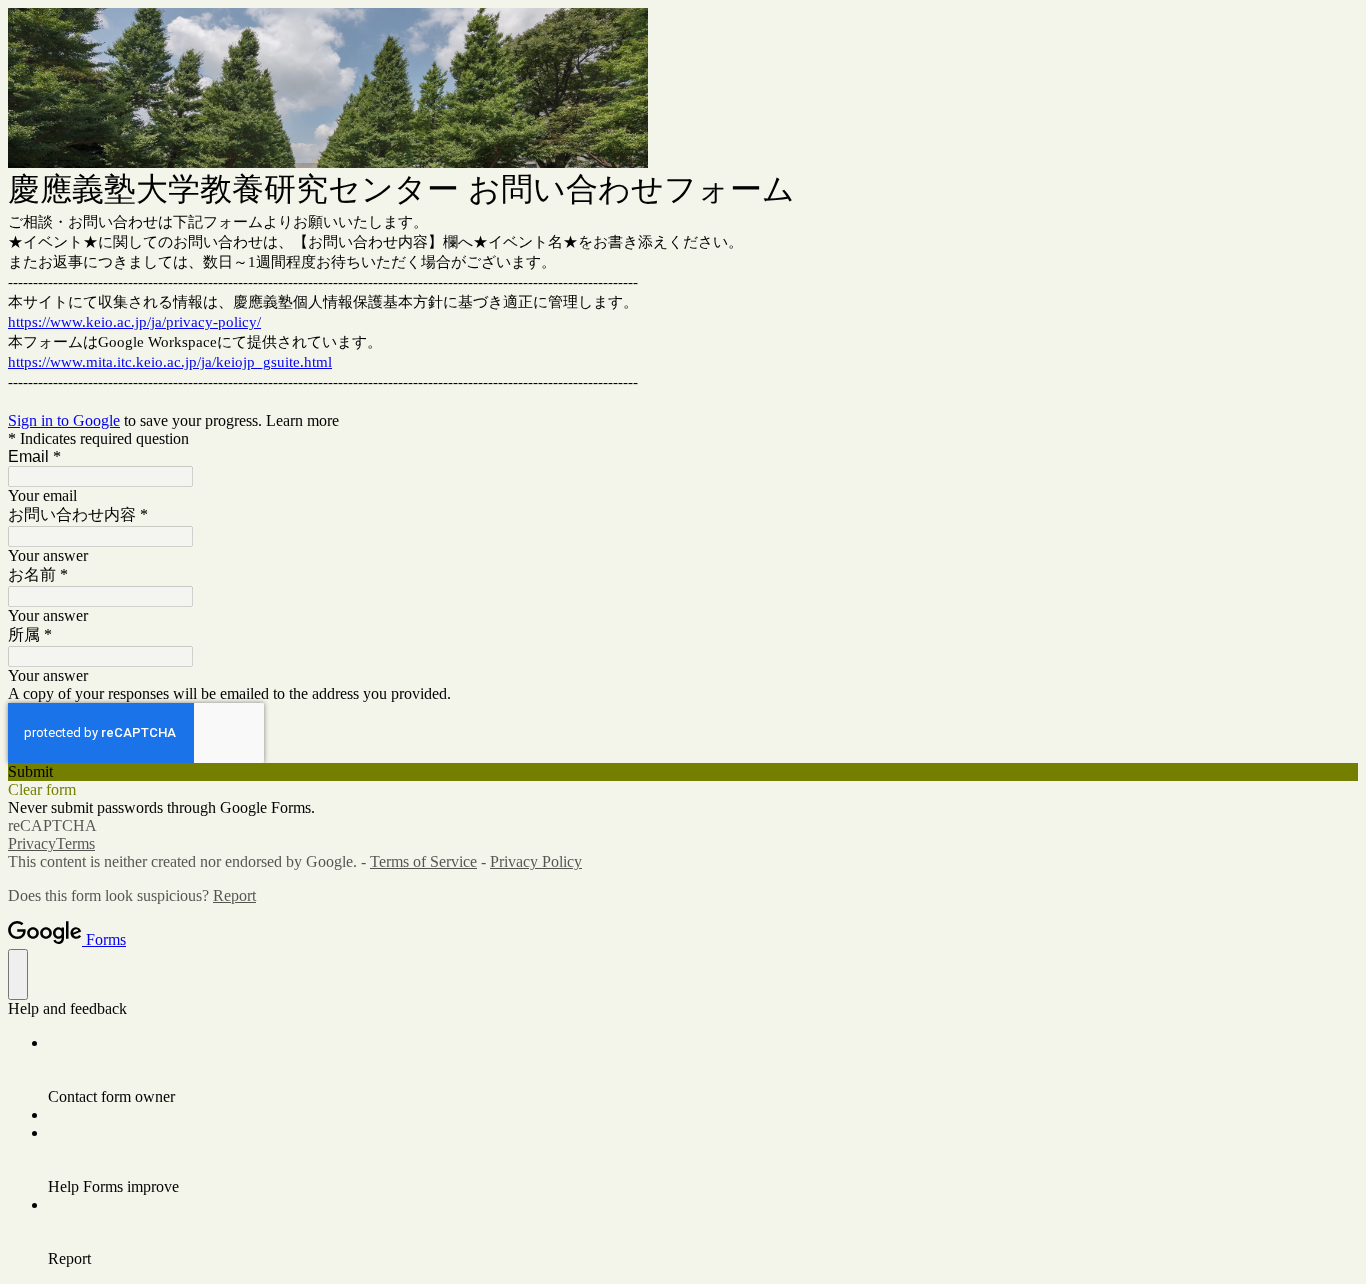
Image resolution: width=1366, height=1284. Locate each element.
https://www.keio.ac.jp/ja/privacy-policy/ (134, 322)
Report (234, 895)
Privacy (32, 843)
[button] (683, 772)
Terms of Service (423, 861)
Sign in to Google (64, 420)
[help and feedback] (18, 974)
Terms (75, 843)
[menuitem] (703, 1070)
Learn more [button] (302, 420)
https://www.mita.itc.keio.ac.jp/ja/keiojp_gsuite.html (170, 362)
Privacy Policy (536, 861)
